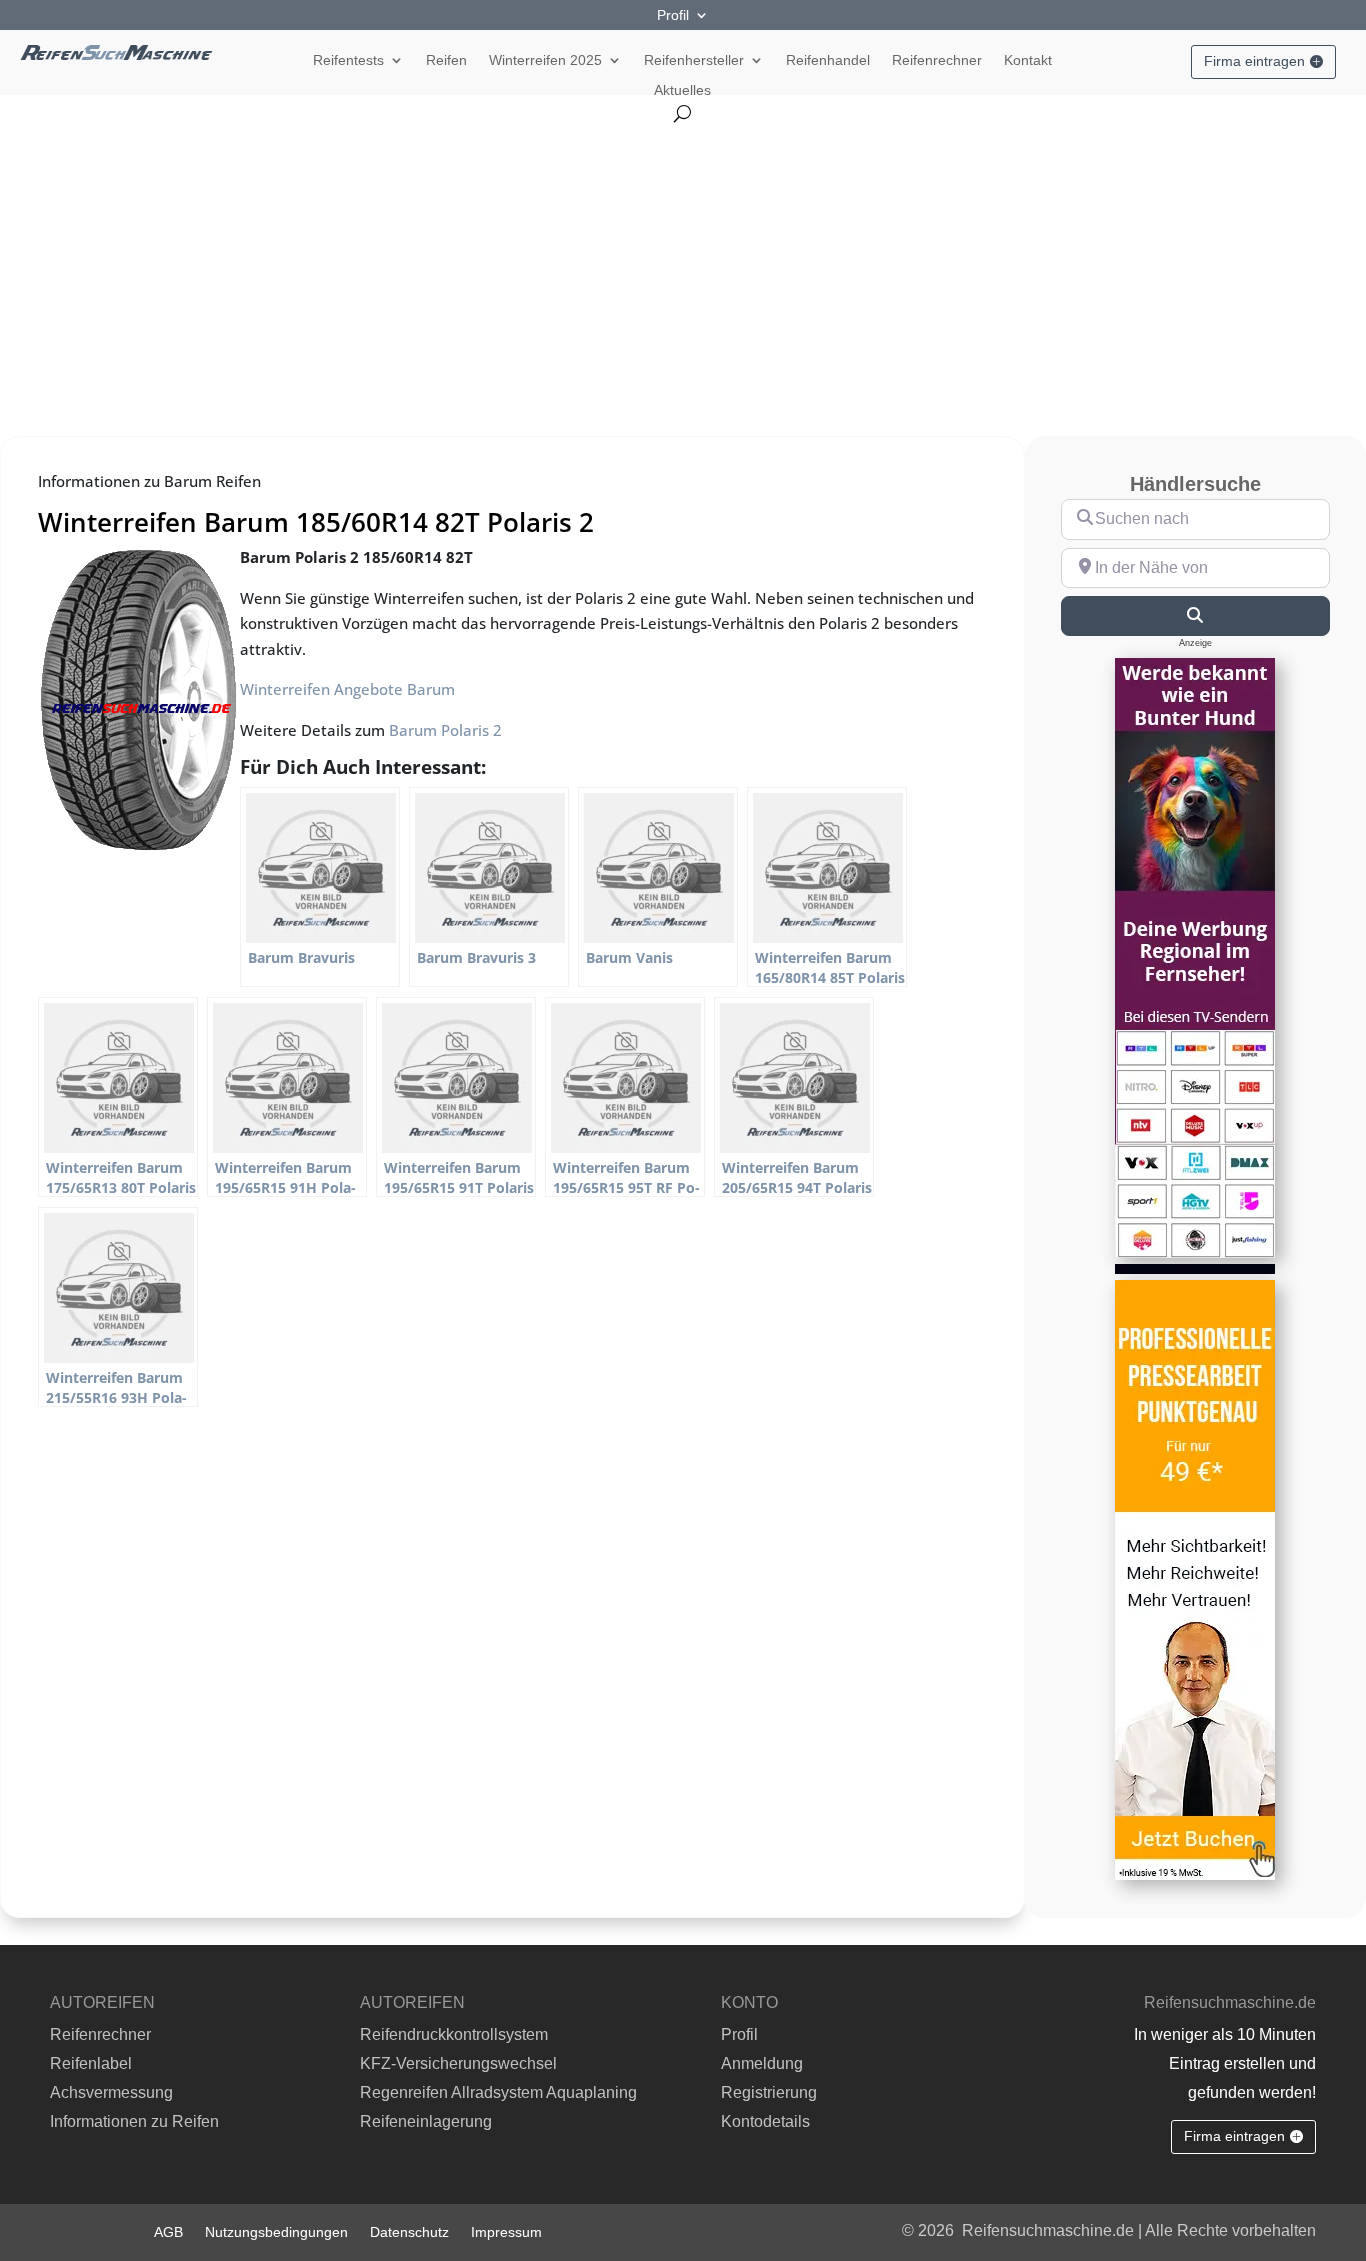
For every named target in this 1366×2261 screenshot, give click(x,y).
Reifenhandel (828, 60)
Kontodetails (765, 2121)
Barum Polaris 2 (445, 730)
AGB (168, 2231)
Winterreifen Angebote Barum (347, 689)
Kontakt (1028, 60)
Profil (673, 15)
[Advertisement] (683, 272)
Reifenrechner (937, 60)
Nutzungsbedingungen (276, 2231)
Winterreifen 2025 (545, 60)
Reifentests (348, 60)
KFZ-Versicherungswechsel (458, 2063)
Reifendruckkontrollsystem (454, 2034)
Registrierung (769, 2092)
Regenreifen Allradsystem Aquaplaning (498, 2092)
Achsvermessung (111, 2092)
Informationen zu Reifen (134, 2121)
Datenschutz (409, 2231)
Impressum (506, 2231)
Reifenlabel (91, 2063)
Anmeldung (762, 2063)
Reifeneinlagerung (426, 2121)
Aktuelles (682, 90)
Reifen (446, 60)
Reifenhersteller (694, 60)
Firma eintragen (1254, 61)
